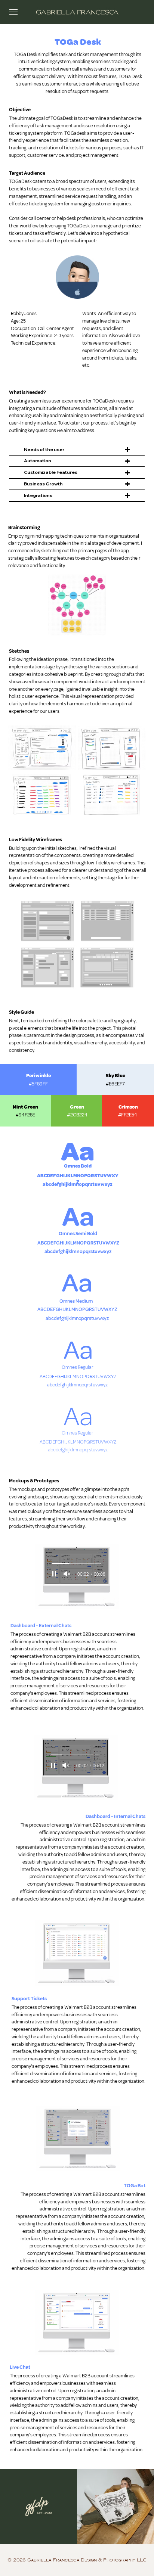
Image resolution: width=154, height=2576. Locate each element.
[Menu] (13, 12)
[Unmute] (67, 1574)
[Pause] (54, 1574)
